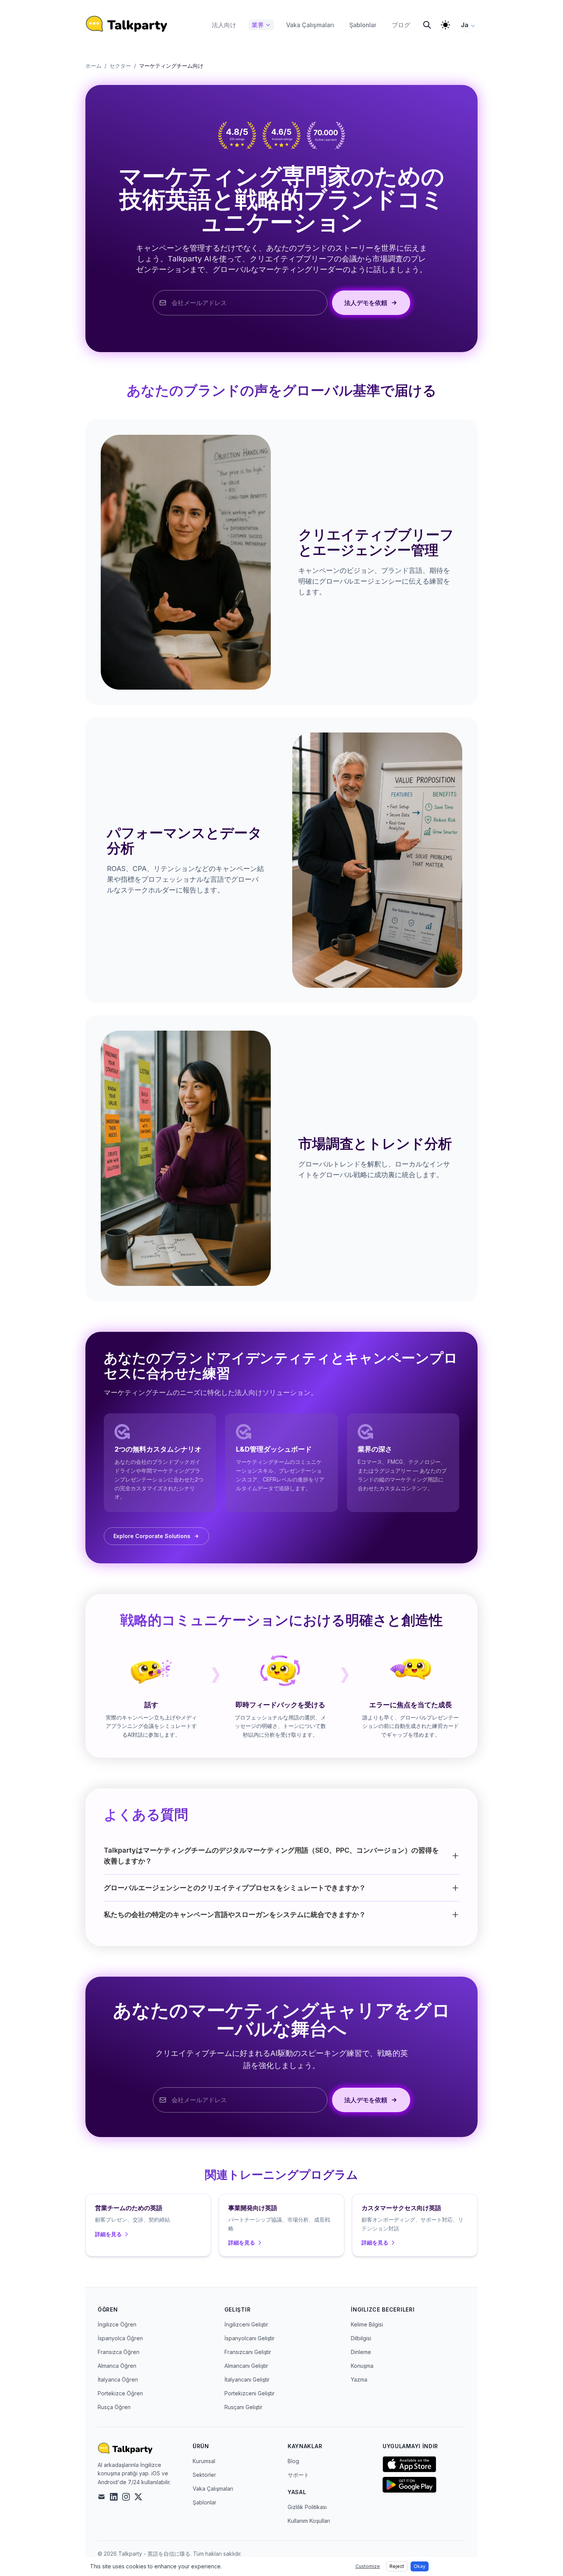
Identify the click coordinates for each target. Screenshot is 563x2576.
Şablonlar (205, 2502)
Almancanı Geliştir (246, 2366)
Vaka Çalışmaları (213, 2489)
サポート (298, 2475)
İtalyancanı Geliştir (247, 2379)
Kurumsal (204, 2461)
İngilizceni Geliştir (246, 2324)
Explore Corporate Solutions (152, 1536)
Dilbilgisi (361, 2338)
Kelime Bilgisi (367, 2324)
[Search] (427, 25)
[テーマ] (445, 25)
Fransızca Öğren (119, 2352)
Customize (368, 2566)
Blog (293, 2461)
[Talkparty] (127, 24)
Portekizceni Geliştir (250, 2393)
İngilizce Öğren (117, 2324)
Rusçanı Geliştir (243, 2407)
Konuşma (362, 2366)
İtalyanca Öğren (118, 2379)
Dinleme (361, 2352)
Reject (397, 2566)
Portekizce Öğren (120, 2393)
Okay (420, 2566)
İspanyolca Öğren (120, 2338)
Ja (465, 25)
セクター (120, 66)
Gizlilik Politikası (307, 2507)
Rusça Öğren (114, 2407)
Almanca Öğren (117, 2366)
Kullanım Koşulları (309, 2521)
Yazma (359, 2379)
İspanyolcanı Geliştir (250, 2338)
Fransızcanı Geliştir (248, 2352)
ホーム (93, 66)
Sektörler (204, 2475)
